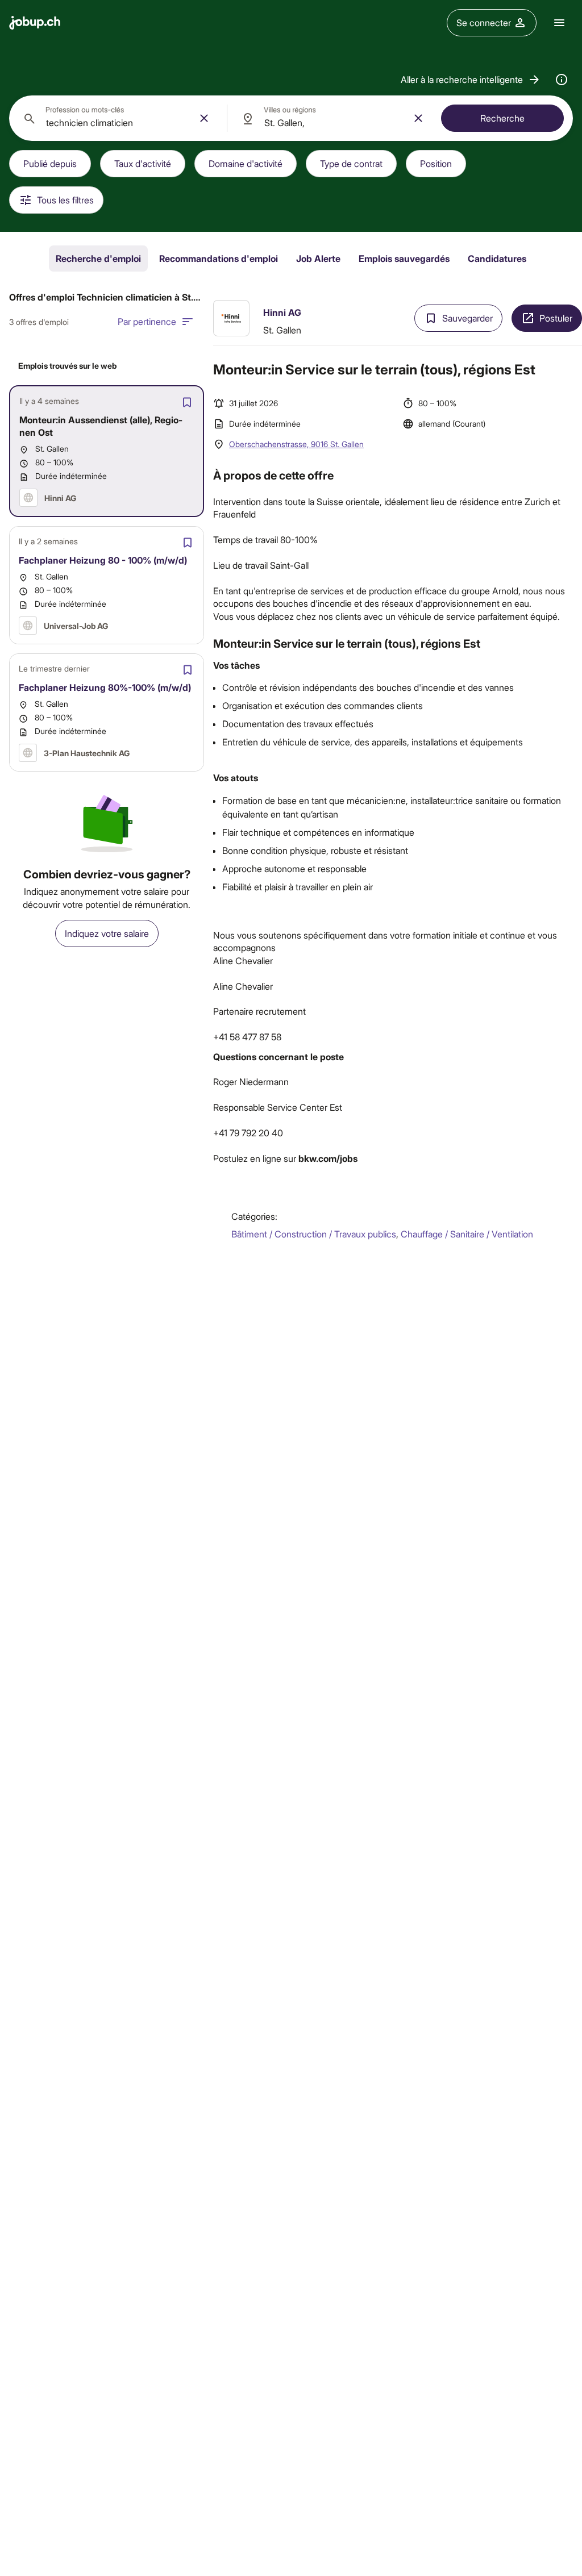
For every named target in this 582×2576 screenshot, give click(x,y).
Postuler (556, 318)
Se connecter (484, 22)
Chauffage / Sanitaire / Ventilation (467, 1234)
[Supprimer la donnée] (204, 118)
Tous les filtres (65, 200)
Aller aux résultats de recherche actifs (398, 302)
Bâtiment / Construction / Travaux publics (314, 1234)
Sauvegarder (467, 318)
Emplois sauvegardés (404, 258)
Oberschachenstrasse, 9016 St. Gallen (296, 444)
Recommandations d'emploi (219, 258)
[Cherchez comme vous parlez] (562, 80)
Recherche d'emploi (98, 258)
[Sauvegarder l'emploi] (187, 402)
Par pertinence (147, 321)
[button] (471, 80)
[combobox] (118, 118)
